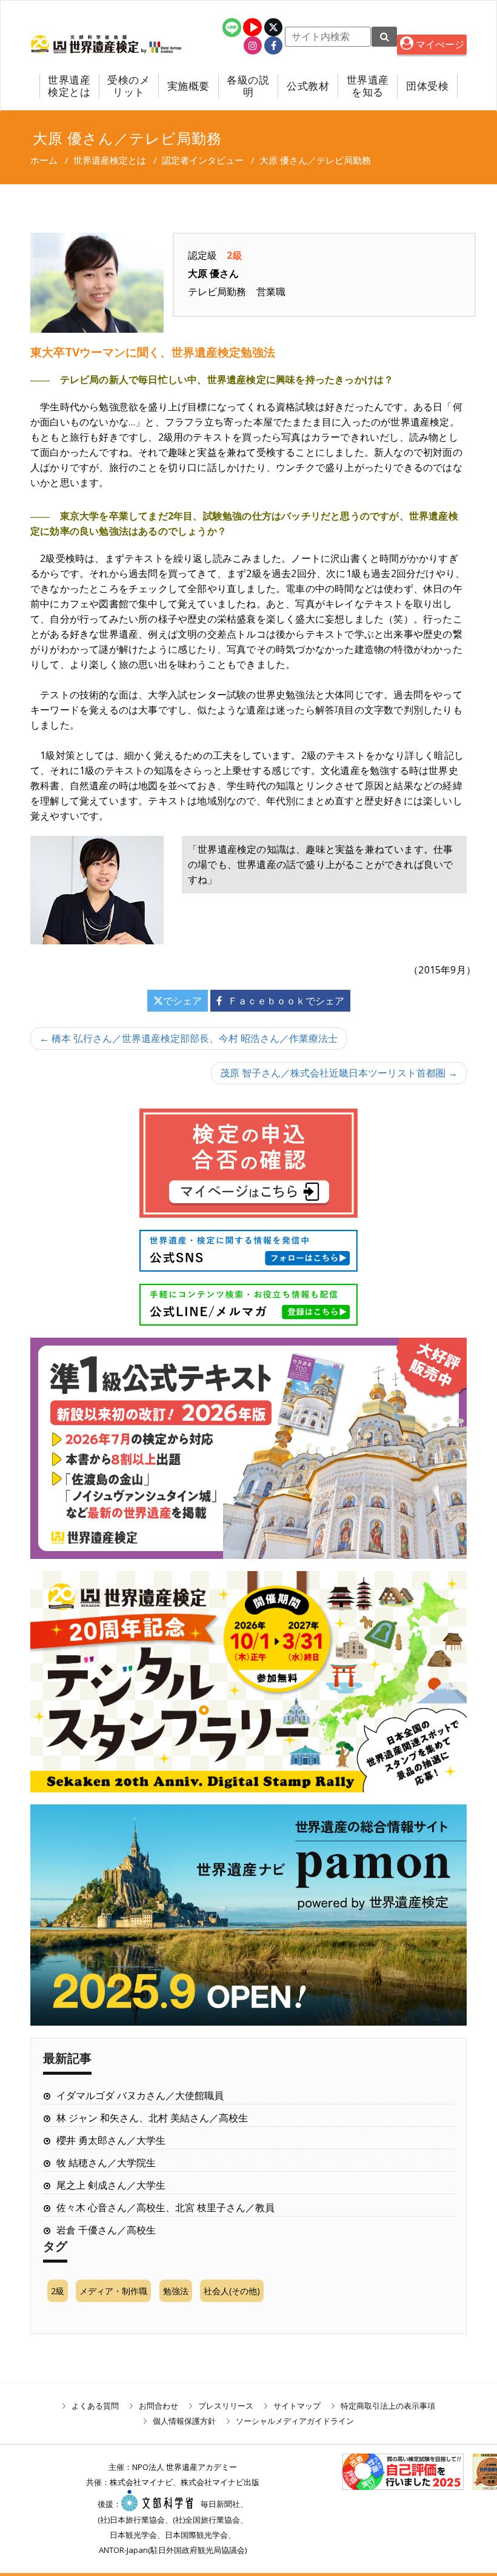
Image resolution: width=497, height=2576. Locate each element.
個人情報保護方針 (184, 2421)
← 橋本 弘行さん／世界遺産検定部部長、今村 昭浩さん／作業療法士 (188, 1038)
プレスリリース (226, 2406)
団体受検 (427, 86)
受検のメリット (128, 86)
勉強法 (176, 2291)
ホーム (44, 160)
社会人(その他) (232, 2291)
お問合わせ (158, 2406)
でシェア (182, 1001)
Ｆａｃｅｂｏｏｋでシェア (286, 1001)
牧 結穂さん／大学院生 (106, 2163)
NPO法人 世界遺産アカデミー (185, 2467)
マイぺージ (439, 44)
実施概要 (188, 86)
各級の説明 (248, 86)
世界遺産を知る (368, 86)
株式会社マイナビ (141, 2482)
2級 (58, 2291)
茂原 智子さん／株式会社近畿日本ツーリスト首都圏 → (339, 1073)
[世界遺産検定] (86, 44)
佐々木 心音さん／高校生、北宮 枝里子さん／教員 (165, 2207)
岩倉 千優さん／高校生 (106, 2230)
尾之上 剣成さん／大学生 (111, 2185)
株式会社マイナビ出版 (220, 2482)
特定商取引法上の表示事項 (388, 2406)
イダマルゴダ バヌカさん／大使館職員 (140, 2095)
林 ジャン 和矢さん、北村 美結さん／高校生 (152, 2118)
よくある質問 (95, 2406)
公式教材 (308, 86)
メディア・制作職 (113, 2291)
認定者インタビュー (203, 160)
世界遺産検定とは (69, 86)
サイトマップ (297, 2406)
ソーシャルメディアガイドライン (295, 2421)
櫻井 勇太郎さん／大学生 (111, 2140)
